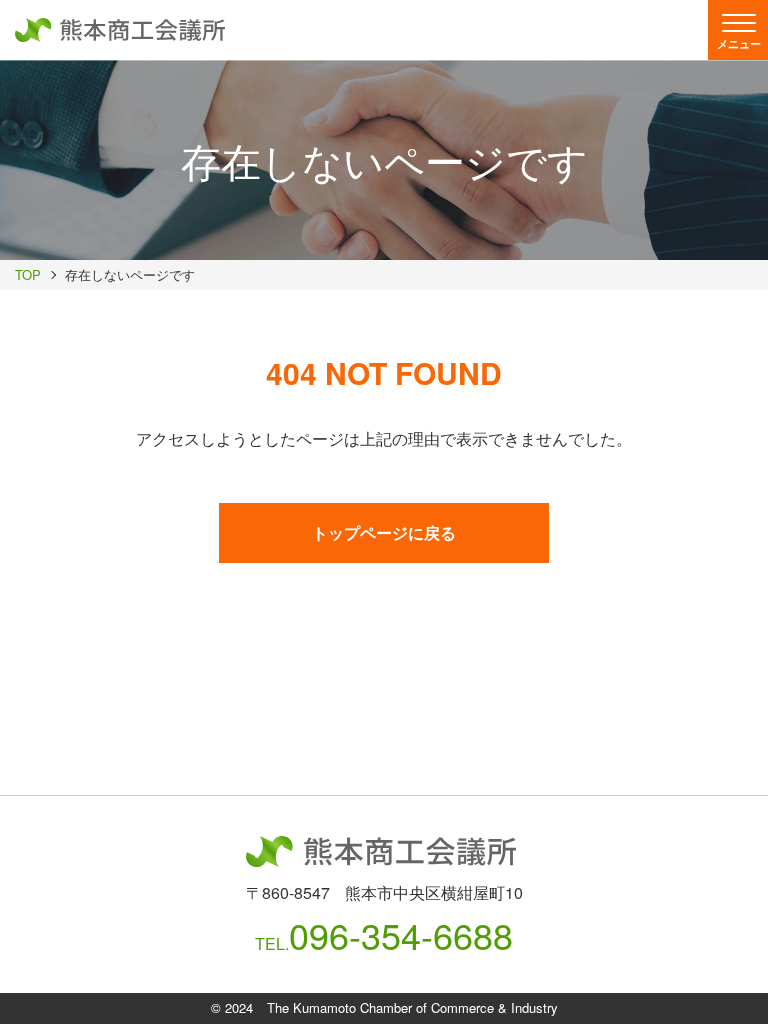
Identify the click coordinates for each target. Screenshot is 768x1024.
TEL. (384, 935)
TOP (28, 274)
